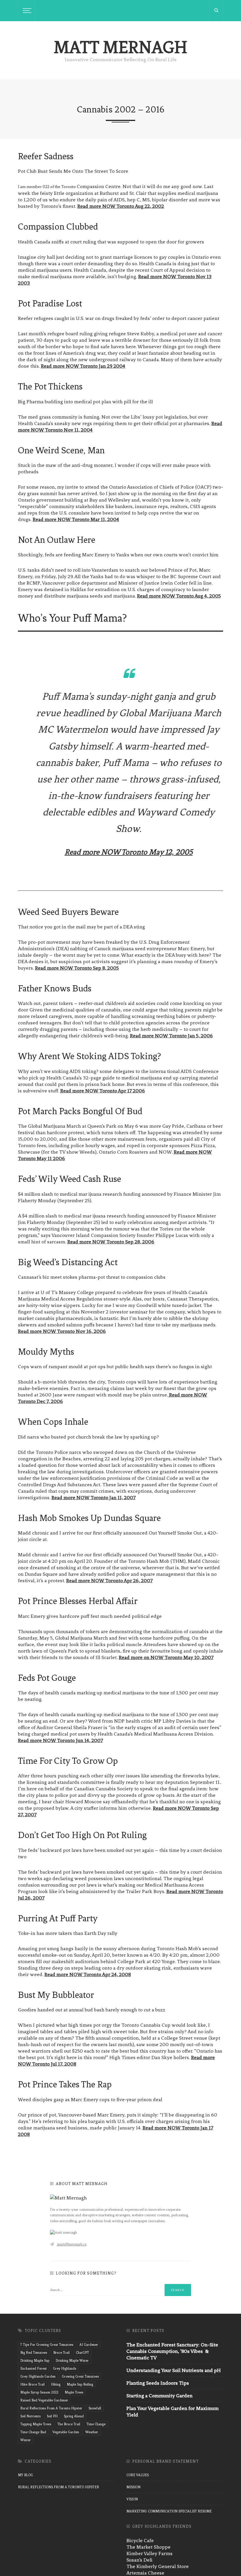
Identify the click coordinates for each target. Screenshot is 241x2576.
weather (92, 2432)
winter (26, 2440)
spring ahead (74, 2416)
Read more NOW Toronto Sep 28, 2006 (111, 1242)
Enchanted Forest (34, 2368)
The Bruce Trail (69, 2424)
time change (96, 2424)
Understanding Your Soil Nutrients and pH (174, 2370)
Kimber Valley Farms (149, 2553)
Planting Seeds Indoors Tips (158, 2383)
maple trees (74, 2392)
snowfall (95, 2408)
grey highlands (65, 2368)
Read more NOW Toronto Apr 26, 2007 (109, 1580)
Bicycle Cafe (140, 2540)
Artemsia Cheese (145, 2573)
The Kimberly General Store (158, 2566)
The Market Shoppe (148, 2547)
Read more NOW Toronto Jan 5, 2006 (171, 1036)
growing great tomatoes (80, 2376)
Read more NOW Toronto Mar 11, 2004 (76, 519)
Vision (132, 2499)
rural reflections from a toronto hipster (51, 2408)
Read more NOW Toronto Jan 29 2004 (83, 366)
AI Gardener (89, 2345)
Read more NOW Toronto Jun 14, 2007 (60, 1740)
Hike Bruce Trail (32, 2384)
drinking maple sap (35, 2361)
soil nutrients (30, 2416)
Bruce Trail (61, 2353)
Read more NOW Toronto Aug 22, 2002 (121, 206)
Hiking (56, 2384)
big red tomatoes (34, 2353)
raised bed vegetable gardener (44, 2400)
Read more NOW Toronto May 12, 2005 (129, 852)
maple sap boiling (80, 2384)
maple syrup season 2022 (39, 2392)
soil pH (52, 2416)
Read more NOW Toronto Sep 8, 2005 (77, 968)
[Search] (216, 11)
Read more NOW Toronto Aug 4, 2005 (179, 596)
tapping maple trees (36, 2424)
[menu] (26, 11)
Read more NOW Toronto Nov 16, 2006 (62, 1331)
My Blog (25, 2475)
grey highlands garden (38, 2376)
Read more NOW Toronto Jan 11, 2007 (93, 1497)
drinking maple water (72, 2361)
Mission (133, 2487)
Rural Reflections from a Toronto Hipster (58, 2487)
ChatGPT (82, 2353)
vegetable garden (66, 2432)
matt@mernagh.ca (72, 2244)
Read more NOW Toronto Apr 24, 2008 (88, 1974)
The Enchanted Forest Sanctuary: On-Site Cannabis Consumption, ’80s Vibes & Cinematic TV (172, 2351)
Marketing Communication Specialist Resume (169, 2511)
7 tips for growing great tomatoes (47, 2345)
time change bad (33, 2432)
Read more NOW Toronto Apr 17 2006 (103, 1091)
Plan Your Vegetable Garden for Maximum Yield (173, 2411)
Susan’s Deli (139, 2560)
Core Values (138, 2475)
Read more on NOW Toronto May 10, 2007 (166, 1657)
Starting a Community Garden (159, 2396)
